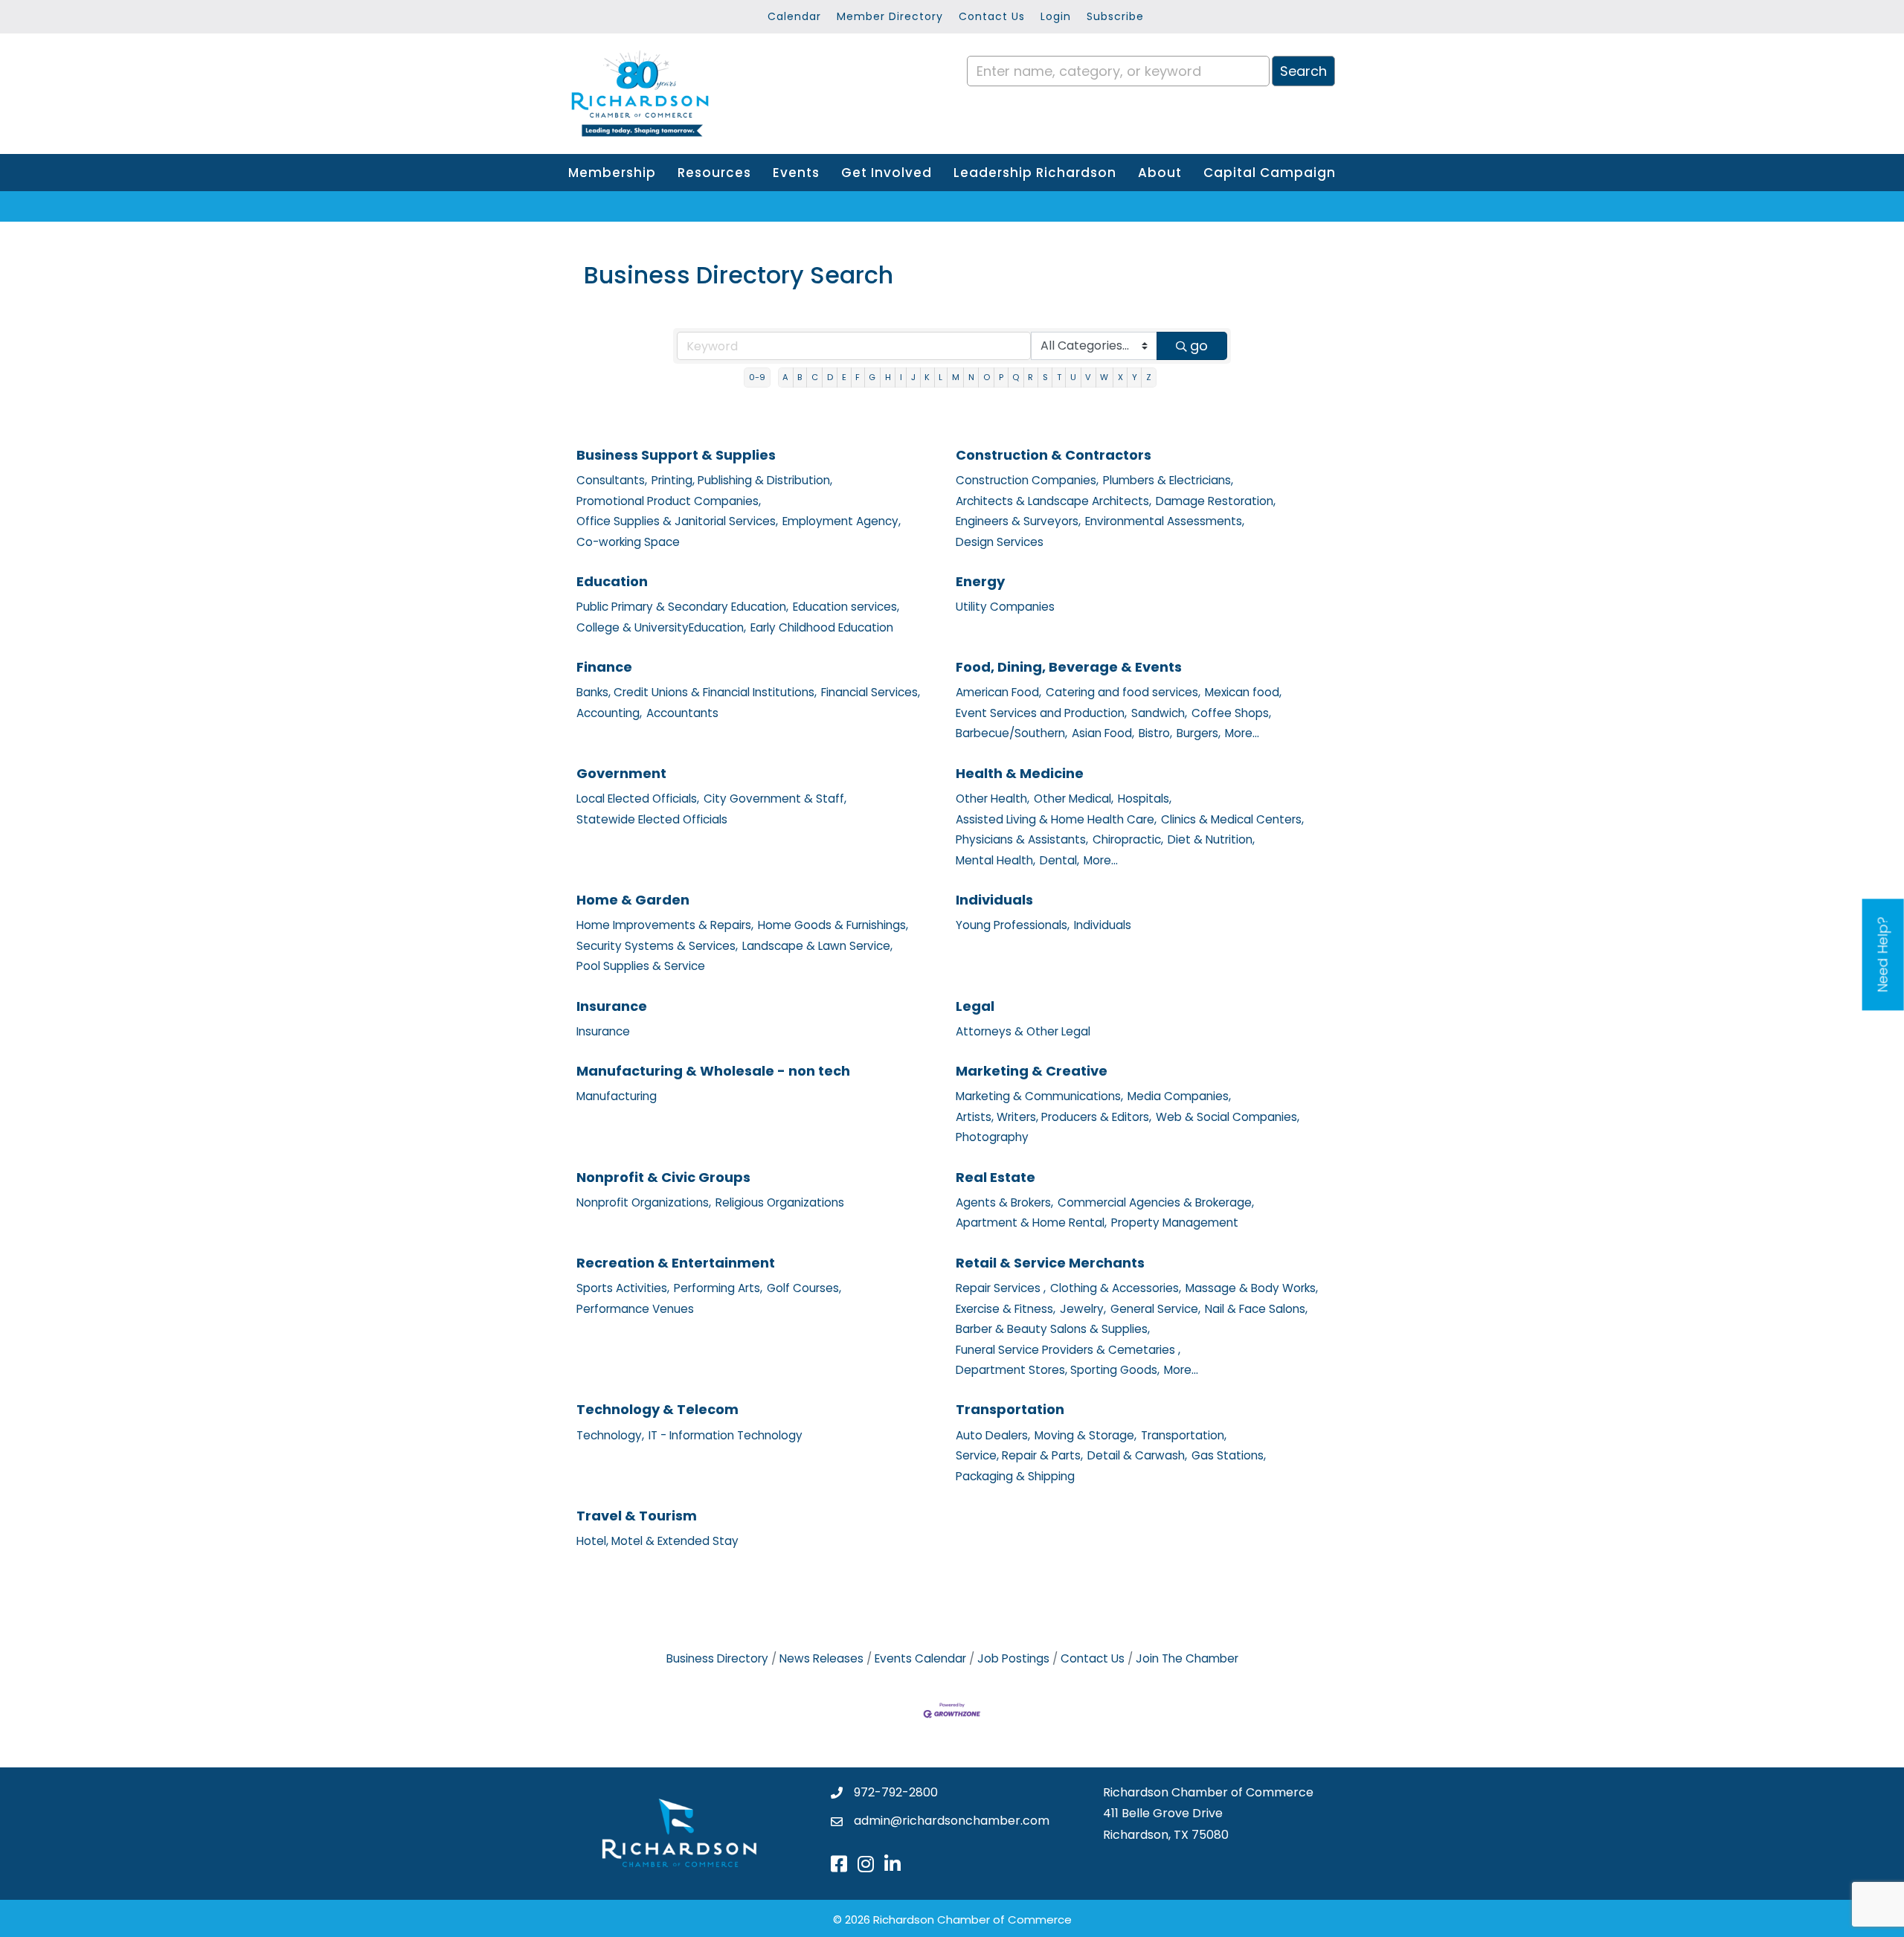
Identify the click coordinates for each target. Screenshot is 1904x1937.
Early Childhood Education (822, 627)
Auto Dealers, (993, 1435)
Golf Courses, (804, 1288)
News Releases (821, 1658)
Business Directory (717, 1658)
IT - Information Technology (726, 1435)
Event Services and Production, (1041, 713)
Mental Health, (996, 860)
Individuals (994, 900)
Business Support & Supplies (676, 455)
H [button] (888, 377)
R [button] (1030, 377)
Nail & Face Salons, (1256, 1309)
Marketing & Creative (1032, 1071)
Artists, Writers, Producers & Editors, (1054, 1117)
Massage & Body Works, (1252, 1288)
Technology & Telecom (657, 1409)
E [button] (844, 377)
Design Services (1000, 542)
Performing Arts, (718, 1288)
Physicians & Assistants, (1022, 839)
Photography (992, 1137)
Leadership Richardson (1035, 173)
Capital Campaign (1270, 173)
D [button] (830, 377)
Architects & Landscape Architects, (1054, 501)
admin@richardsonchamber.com (952, 1821)
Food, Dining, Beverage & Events (1069, 667)
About (1160, 173)
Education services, (846, 607)
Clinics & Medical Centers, (1232, 819)
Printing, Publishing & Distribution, (742, 480)
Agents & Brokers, (1004, 1202)
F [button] (858, 377)
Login (1056, 16)
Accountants (682, 713)
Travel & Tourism (637, 1516)
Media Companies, (1179, 1096)
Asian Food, (1103, 733)
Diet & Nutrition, (1211, 839)
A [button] (785, 377)
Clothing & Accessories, (1116, 1288)
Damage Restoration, (1216, 501)
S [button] (1045, 377)
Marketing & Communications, (1039, 1096)
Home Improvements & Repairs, (665, 925)
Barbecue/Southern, (1011, 733)
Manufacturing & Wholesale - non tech (713, 1071)
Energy (980, 581)
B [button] (800, 377)
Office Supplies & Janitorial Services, (677, 521)
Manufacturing (617, 1096)
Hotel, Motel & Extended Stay (657, 1541)
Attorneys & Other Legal (1023, 1031)
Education (612, 581)
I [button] (901, 377)
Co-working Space (628, 542)
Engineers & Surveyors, (1018, 521)
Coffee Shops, (1231, 713)
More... (1242, 733)
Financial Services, (871, 692)
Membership (612, 173)
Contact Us (992, 16)
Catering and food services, (1123, 692)
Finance (604, 667)
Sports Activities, (623, 1288)
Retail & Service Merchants (1050, 1263)
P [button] (1001, 377)
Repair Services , (1001, 1288)
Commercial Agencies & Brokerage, (1156, 1202)
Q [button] (1016, 377)
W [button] (1104, 377)
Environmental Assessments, (1165, 521)
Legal (975, 1006)
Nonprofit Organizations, (644, 1202)
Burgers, (1199, 733)
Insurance (612, 1006)
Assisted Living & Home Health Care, (1056, 819)
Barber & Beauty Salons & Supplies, (1053, 1329)
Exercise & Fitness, (1006, 1309)
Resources (714, 173)
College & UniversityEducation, (661, 627)
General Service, (1155, 1309)
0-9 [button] (757, 377)
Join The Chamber (1187, 1658)
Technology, (610, 1435)
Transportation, (1184, 1435)
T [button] (1059, 377)
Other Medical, (1074, 799)
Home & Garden (633, 900)
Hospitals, (1145, 799)
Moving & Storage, (1086, 1435)
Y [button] (1135, 377)
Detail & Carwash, (1137, 1455)
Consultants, (612, 480)
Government (621, 773)
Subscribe (1115, 16)
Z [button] (1149, 377)
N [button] (971, 377)
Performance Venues (635, 1309)
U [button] (1073, 377)
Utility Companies (1005, 607)
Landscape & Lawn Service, (817, 946)
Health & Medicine (1020, 773)
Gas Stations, (1229, 1455)
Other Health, (993, 799)
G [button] (872, 377)
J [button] (913, 377)
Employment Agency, (842, 521)
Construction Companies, (1027, 480)
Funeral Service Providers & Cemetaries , (1068, 1350)
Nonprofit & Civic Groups (663, 1177)
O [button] (987, 377)
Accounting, (609, 713)
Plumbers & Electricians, (1168, 480)
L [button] (940, 377)
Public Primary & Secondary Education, (682, 607)
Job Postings (1013, 1658)
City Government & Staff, (775, 799)
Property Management (1175, 1223)
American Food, (998, 692)
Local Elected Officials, (638, 799)
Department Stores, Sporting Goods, (1058, 1370)
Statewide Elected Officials (652, 819)
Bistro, (1155, 733)
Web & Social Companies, (1228, 1117)
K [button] (927, 377)
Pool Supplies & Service (641, 966)
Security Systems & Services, (657, 946)
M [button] (956, 377)
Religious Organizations (780, 1202)
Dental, (1059, 860)
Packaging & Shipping (1015, 1476)
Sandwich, (1159, 713)
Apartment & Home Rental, (1031, 1223)
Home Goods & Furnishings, (833, 925)
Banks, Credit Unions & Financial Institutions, (697, 692)
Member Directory (890, 16)
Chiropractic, (1128, 839)
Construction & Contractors (1054, 455)
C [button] (815, 377)
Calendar (794, 16)
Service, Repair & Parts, (1019, 1455)
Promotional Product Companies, (669, 501)
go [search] (1199, 346)
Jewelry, (1083, 1309)
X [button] (1120, 377)
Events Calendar (920, 1658)
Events (796, 173)
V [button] (1088, 377)
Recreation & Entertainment (676, 1263)
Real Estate (996, 1177)
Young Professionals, (1013, 925)
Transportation (1010, 1409)
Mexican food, (1243, 692)
